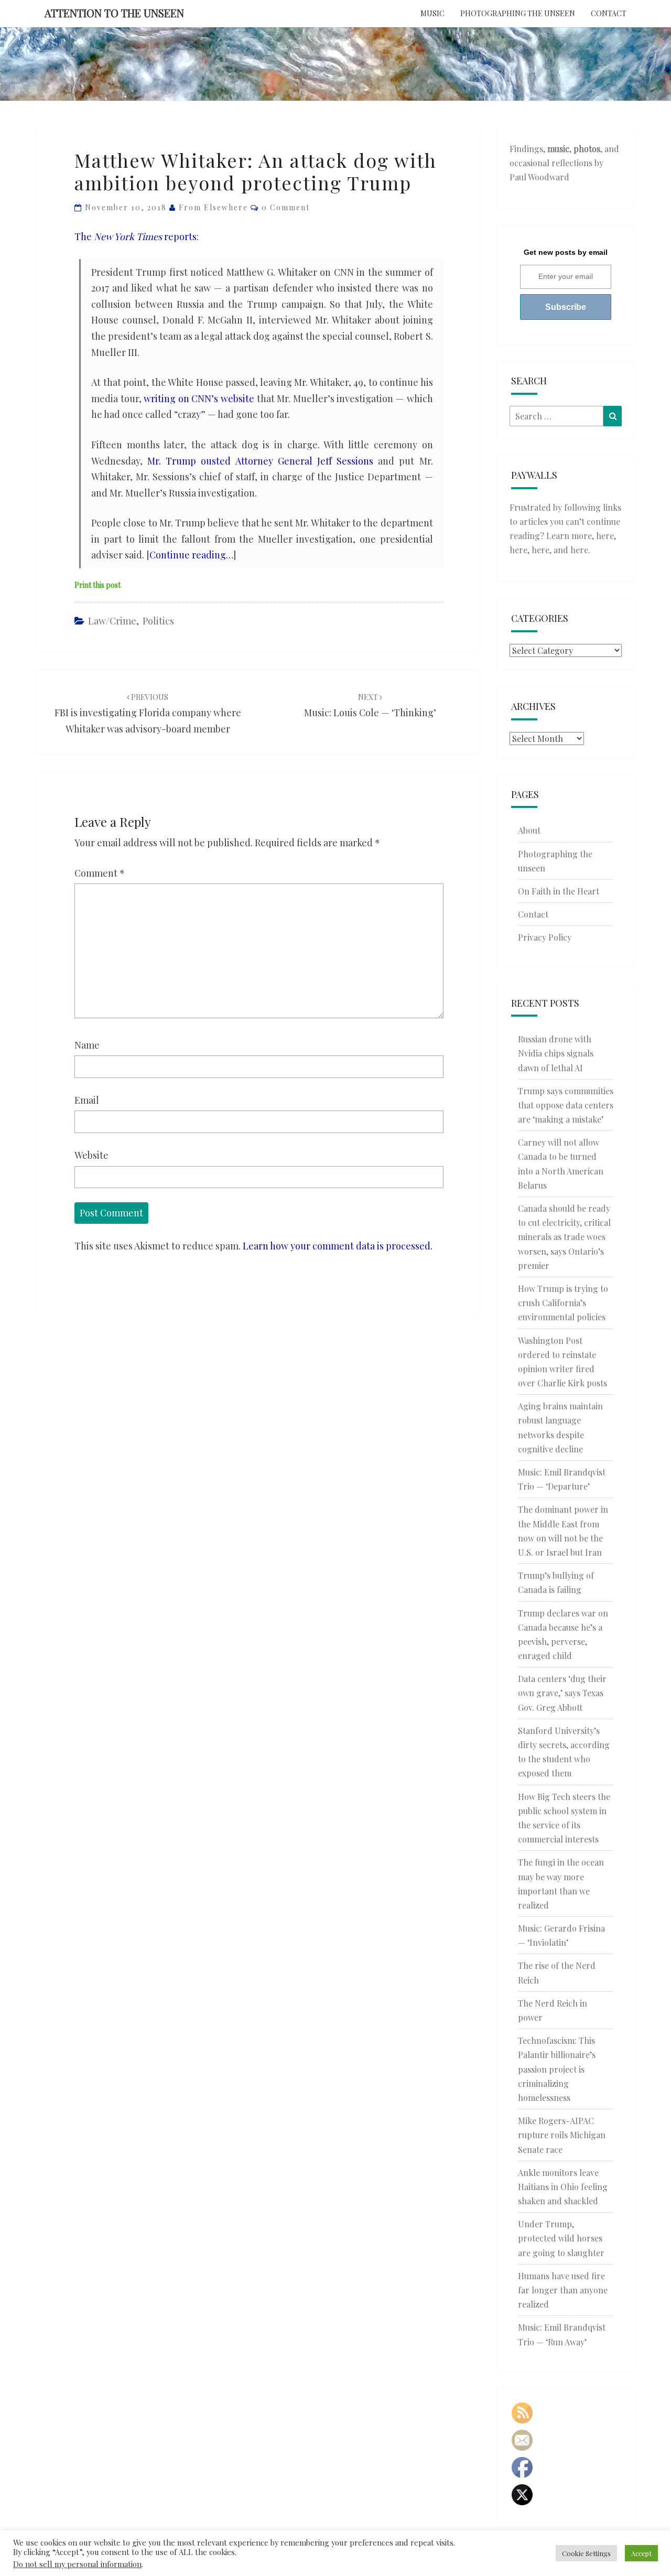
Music (432, 13)
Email (87, 1100)
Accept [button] (641, 2553)
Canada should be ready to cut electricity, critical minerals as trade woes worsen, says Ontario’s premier (564, 1237)
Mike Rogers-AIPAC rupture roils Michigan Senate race (562, 2135)
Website (91, 1155)
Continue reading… (191, 555)
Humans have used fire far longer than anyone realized (563, 2290)
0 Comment (286, 207)
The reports (136, 236)
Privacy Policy (545, 937)
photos (587, 149)
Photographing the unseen (518, 13)
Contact (609, 13)
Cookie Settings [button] (586, 2553)
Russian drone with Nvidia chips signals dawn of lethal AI (556, 1053)
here (605, 536)
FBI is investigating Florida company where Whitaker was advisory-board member (148, 713)
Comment (100, 873)
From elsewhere (213, 207)
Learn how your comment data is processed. (338, 1246)
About (529, 830)
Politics (158, 621)
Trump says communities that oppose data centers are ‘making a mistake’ (566, 1105)
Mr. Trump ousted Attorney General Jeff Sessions (260, 461)
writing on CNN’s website (199, 398)
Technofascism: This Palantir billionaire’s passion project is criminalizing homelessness (557, 2069)
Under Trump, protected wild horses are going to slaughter (561, 2238)
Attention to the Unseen (114, 13)
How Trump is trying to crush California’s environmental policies (563, 1303)
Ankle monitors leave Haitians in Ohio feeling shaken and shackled (563, 2187)
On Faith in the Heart (559, 891)
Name (87, 1045)
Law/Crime (112, 621)
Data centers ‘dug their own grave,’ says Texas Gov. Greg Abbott (562, 1693)
